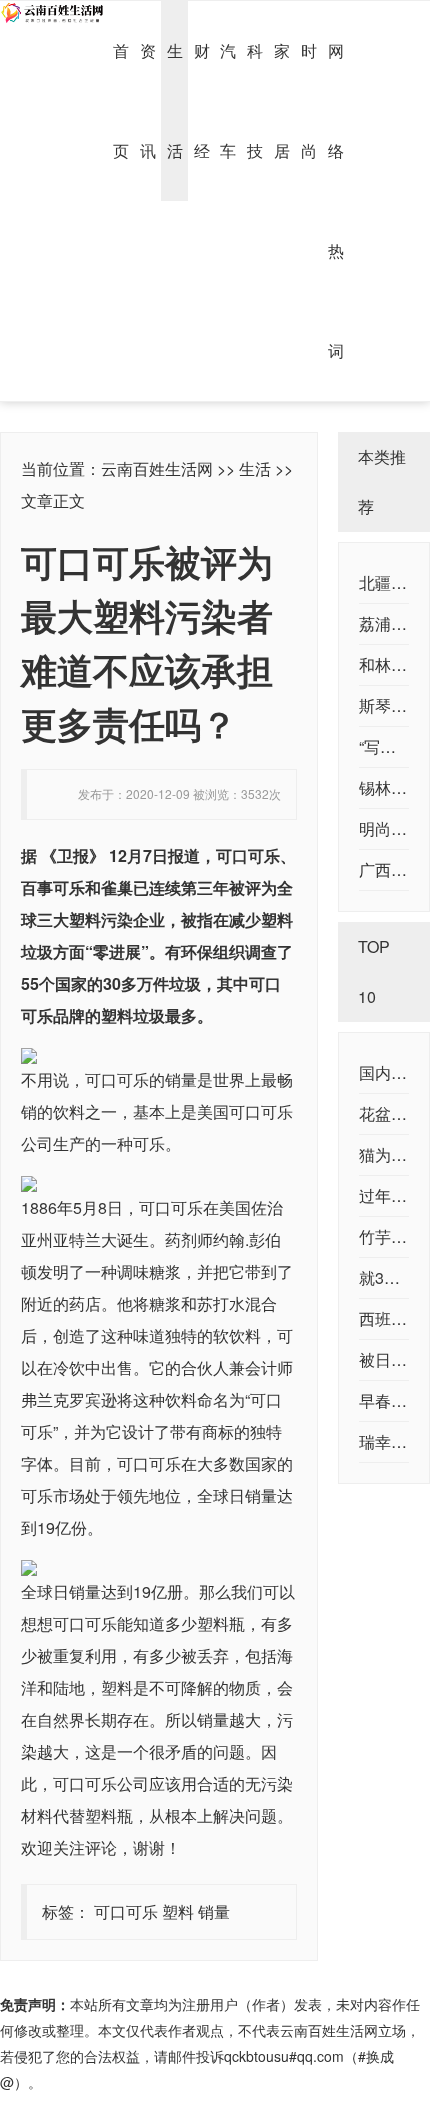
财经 (202, 100)
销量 (214, 1911)
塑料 (178, 1911)
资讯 (148, 100)
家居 (282, 100)
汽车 (228, 100)
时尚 (309, 100)
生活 (175, 100)
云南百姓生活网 (157, 468)
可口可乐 (126, 1911)
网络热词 (336, 200)
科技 (255, 100)
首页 (121, 100)
